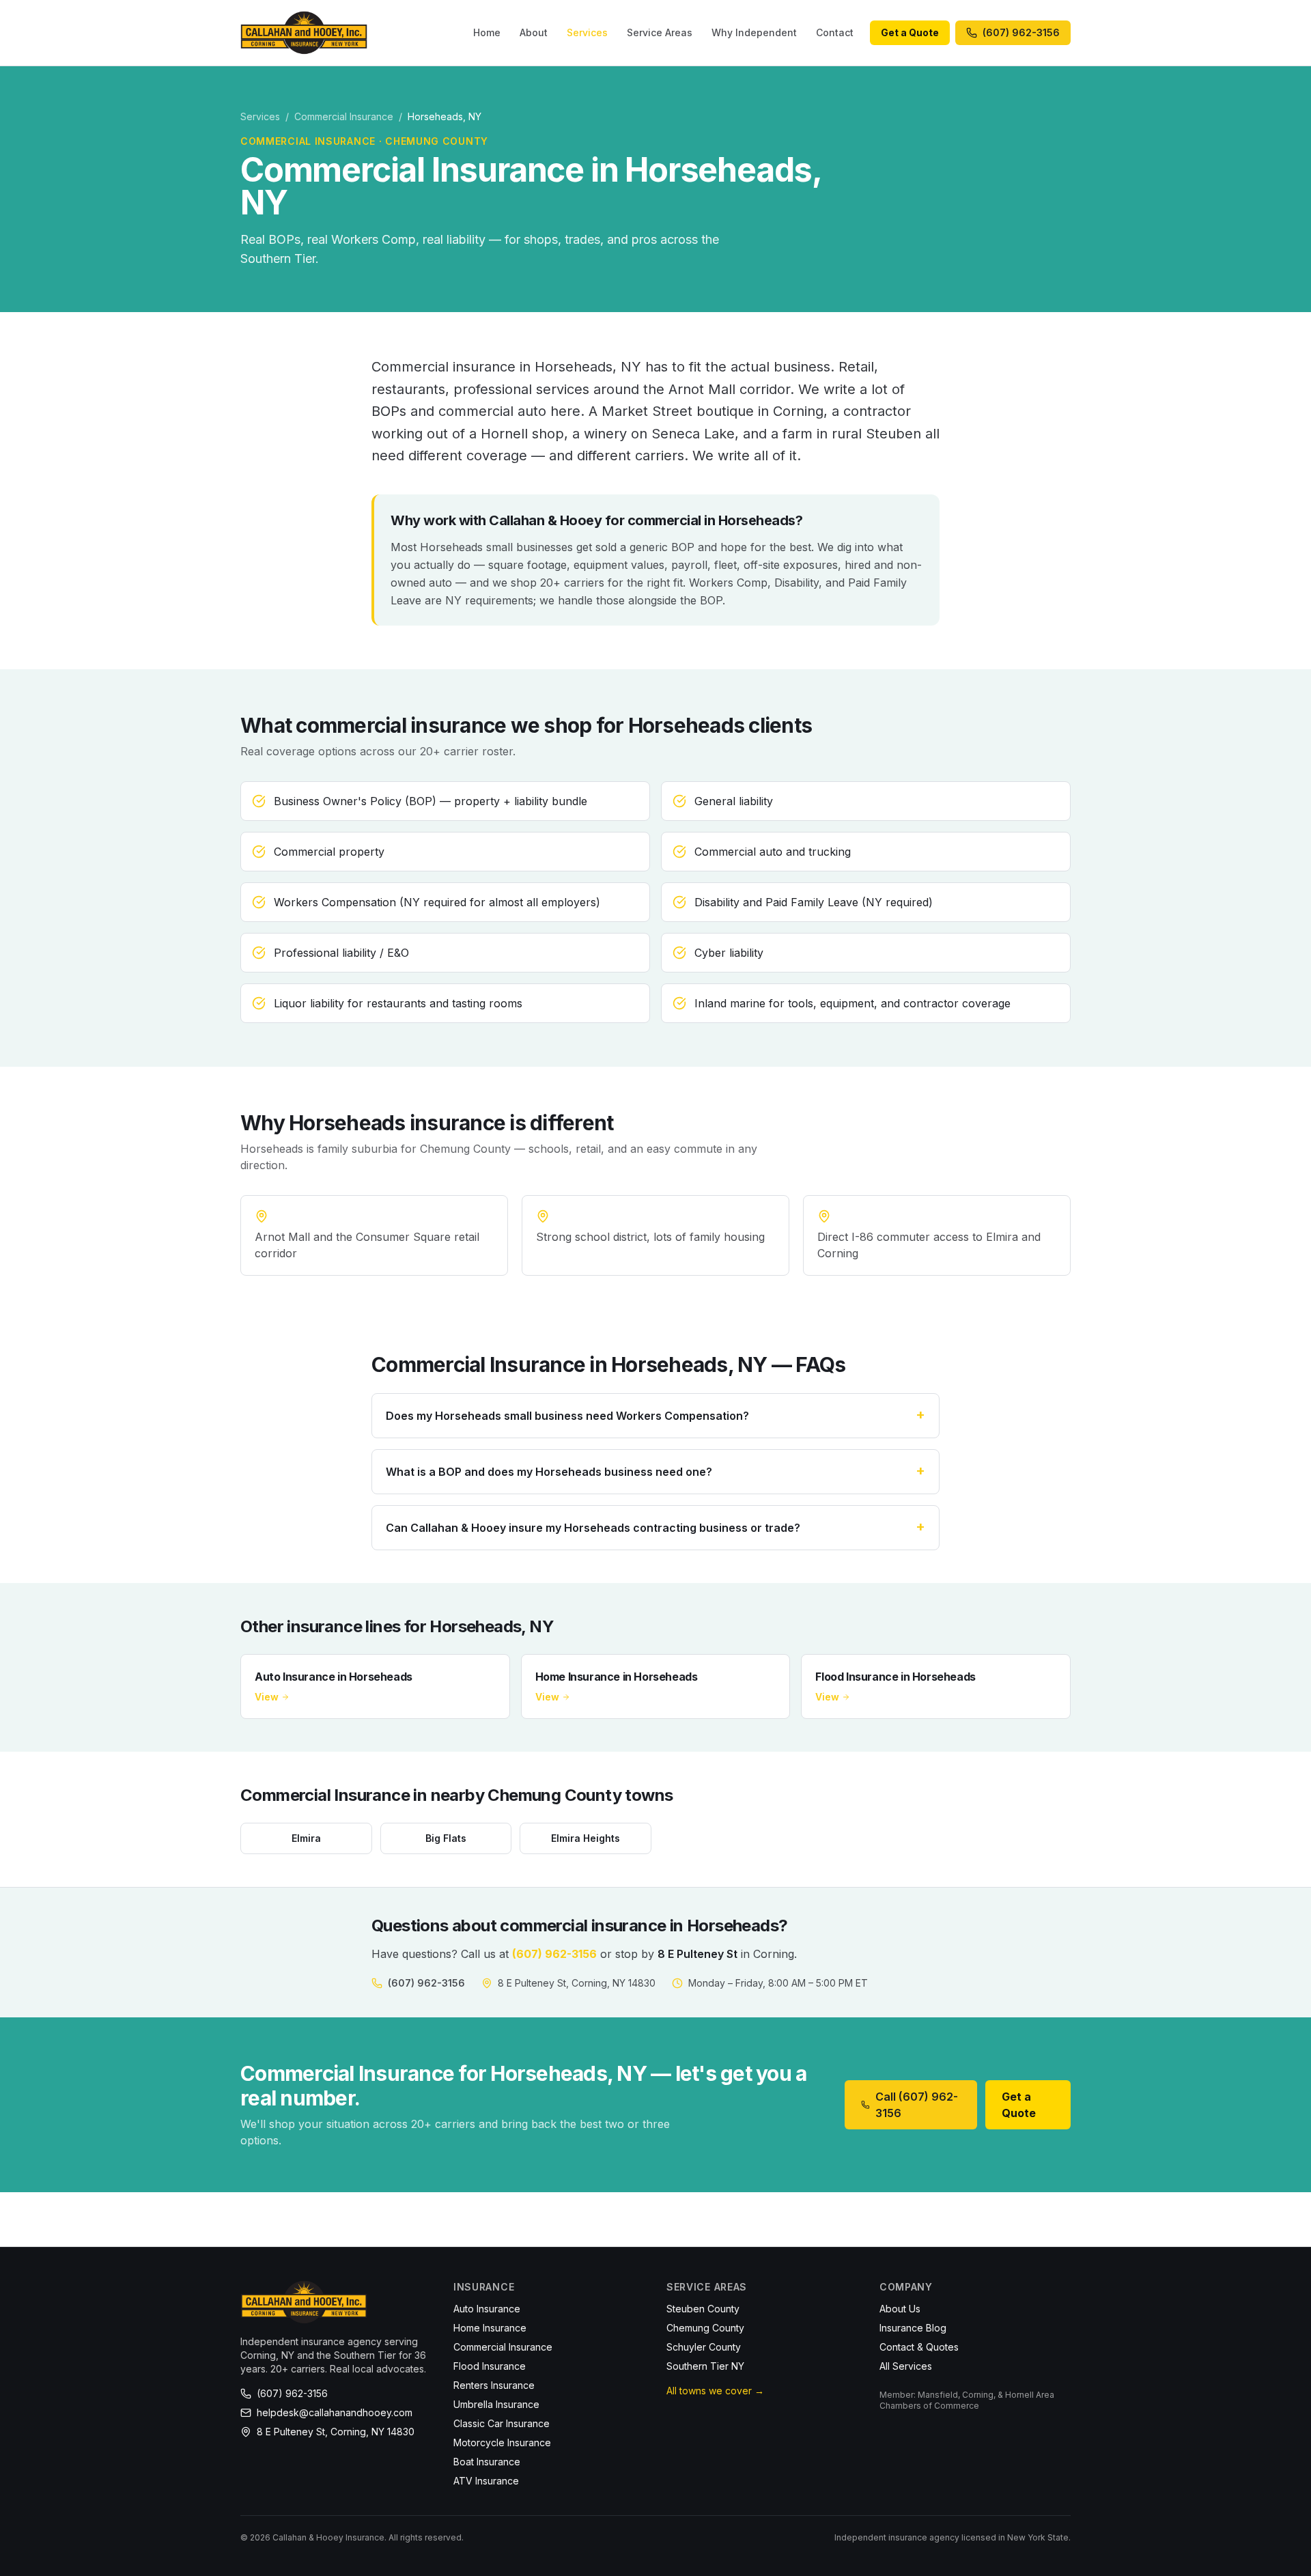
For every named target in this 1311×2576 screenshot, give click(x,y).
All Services (906, 2366)
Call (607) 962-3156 (917, 2105)
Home (487, 32)
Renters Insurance (494, 2385)
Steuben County (703, 2309)
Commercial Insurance (344, 116)
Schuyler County (704, 2347)
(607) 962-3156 (554, 1954)
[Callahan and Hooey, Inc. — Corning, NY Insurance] (304, 33)
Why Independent (754, 32)
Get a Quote (910, 32)
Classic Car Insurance (502, 2423)
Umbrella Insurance (496, 2404)
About (534, 32)
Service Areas (660, 32)
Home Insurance (490, 2328)
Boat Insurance (487, 2462)
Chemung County (705, 2328)
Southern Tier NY (705, 2366)
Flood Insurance (490, 2366)
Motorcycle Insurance (502, 2442)
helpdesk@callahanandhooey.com (335, 2412)
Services (587, 32)
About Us (900, 2309)
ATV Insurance (486, 2481)
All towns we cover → (715, 2391)
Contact (835, 32)
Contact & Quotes (919, 2347)
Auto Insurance (487, 2309)
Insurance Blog (913, 2328)
